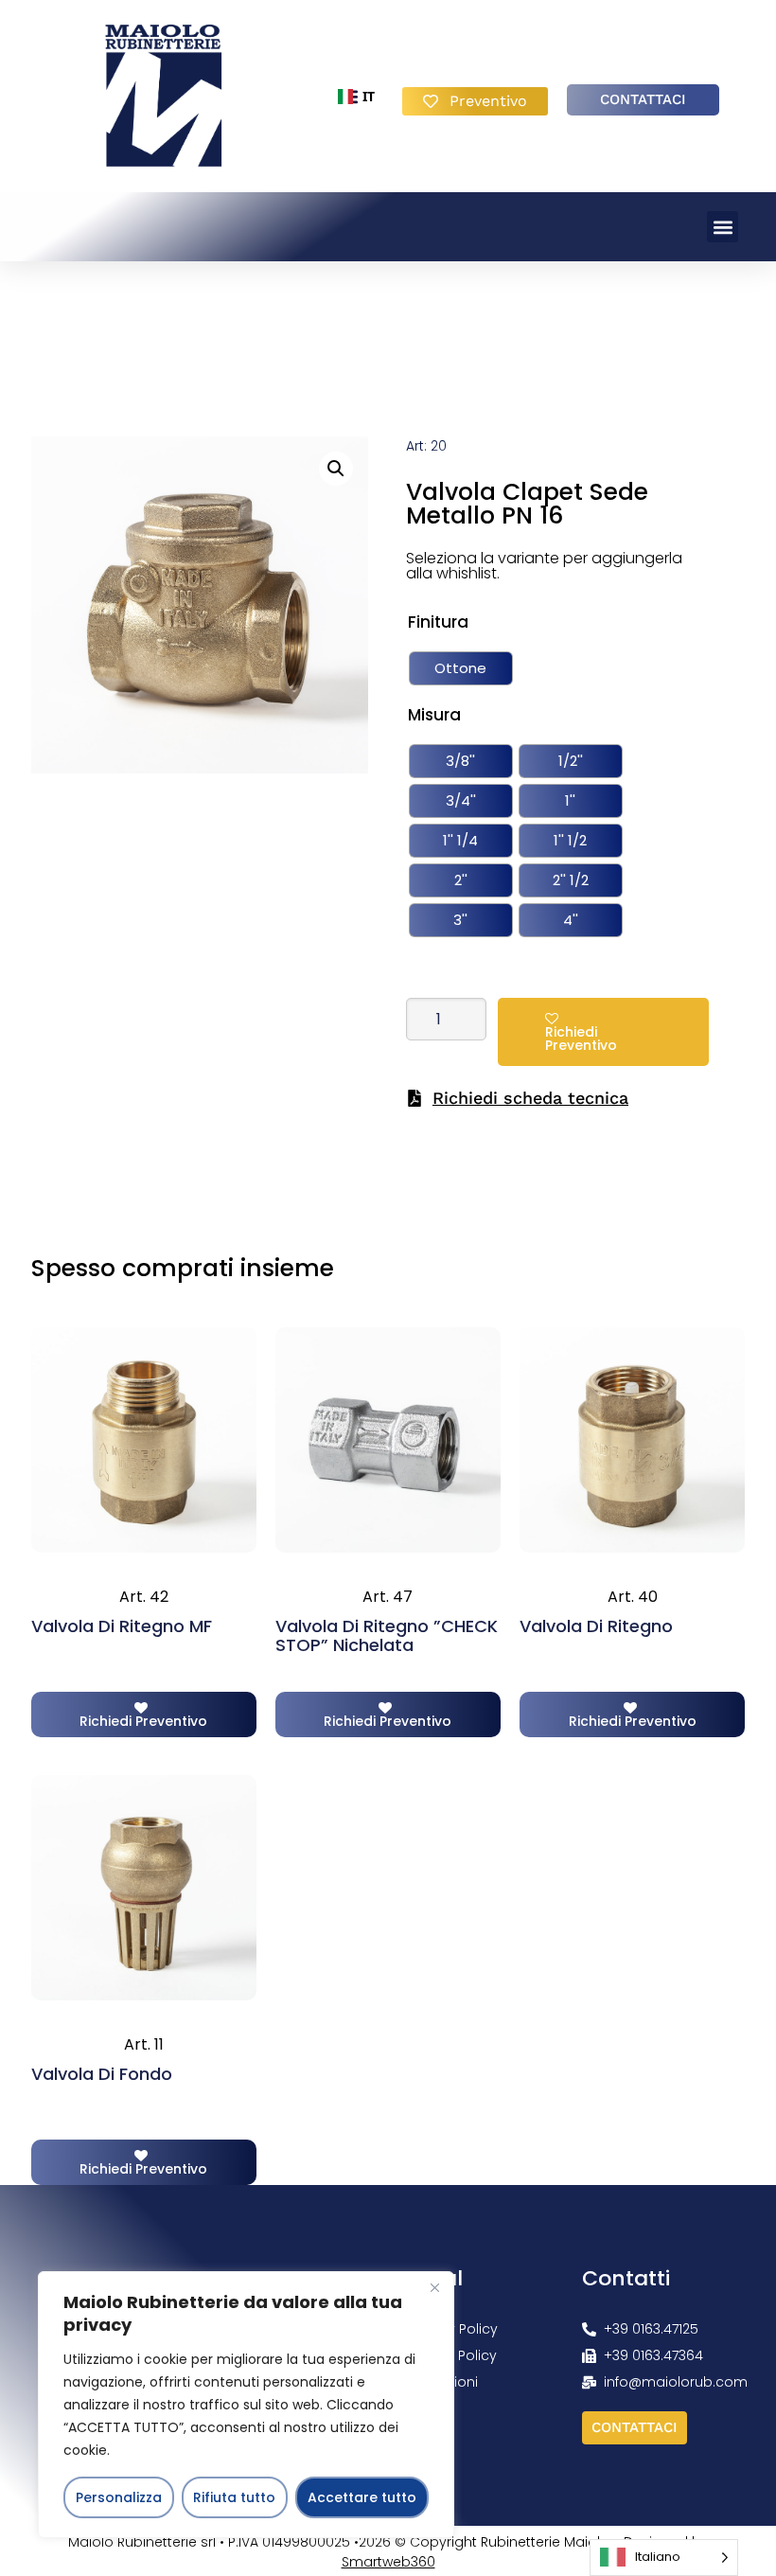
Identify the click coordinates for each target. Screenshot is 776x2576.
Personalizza (119, 2497)
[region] (246, 2405)
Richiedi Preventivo (581, 1039)
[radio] (461, 668)
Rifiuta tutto (234, 2497)
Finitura (438, 622)
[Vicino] (434, 2287)
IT (349, 96)
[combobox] (349, 97)
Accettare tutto (362, 2497)
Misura (434, 715)
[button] (723, 227)
